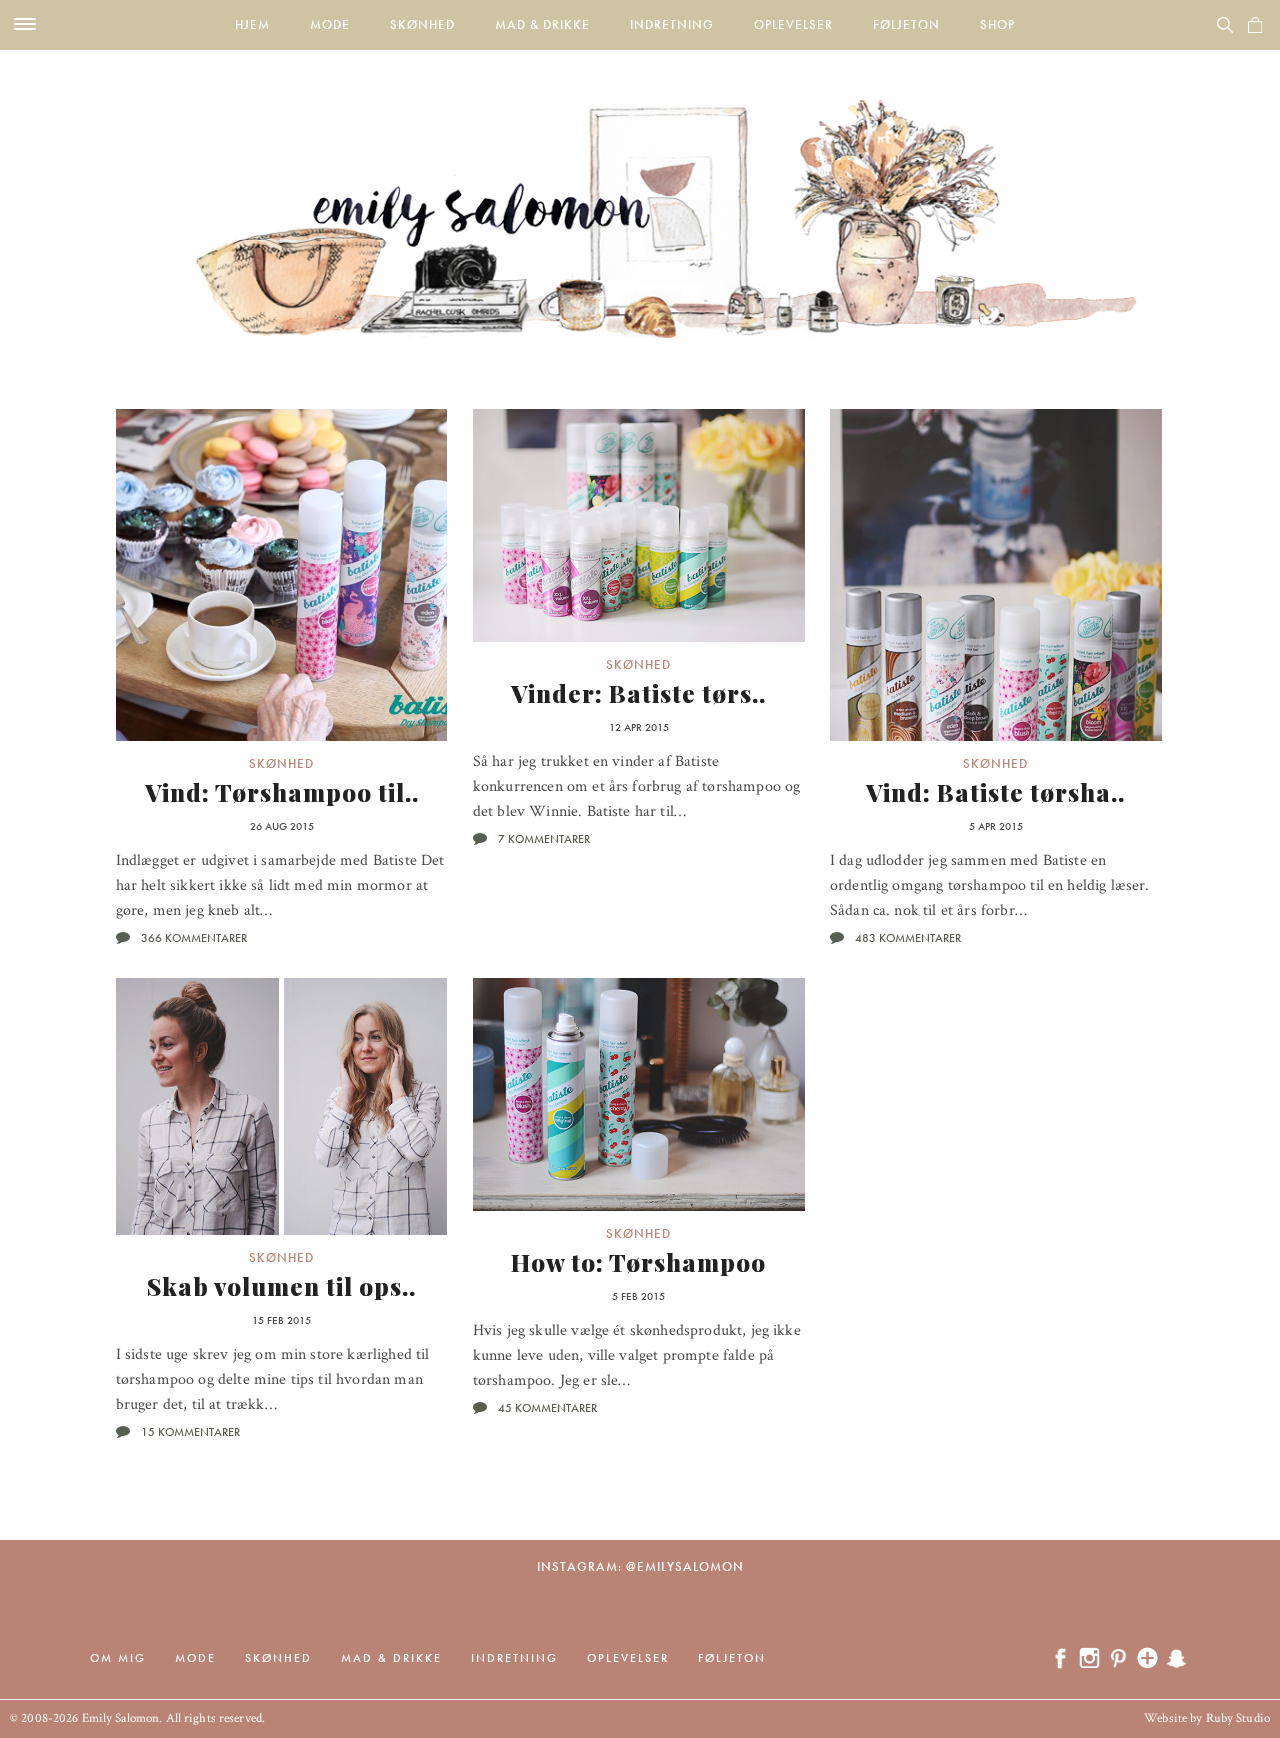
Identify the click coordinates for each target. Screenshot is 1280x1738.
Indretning (672, 24)
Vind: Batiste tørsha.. (995, 792)
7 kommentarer (544, 839)
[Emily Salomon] (640, 194)
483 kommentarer (908, 938)
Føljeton (906, 24)
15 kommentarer (190, 1432)
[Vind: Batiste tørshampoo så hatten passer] (996, 575)
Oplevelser (793, 24)
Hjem (252, 24)
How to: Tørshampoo (638, 1262)
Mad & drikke (542, 24)
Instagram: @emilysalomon (640, 1566)
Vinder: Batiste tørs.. (638, 693)
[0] (1255, 25)
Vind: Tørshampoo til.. (282, 792)
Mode (330, 24)
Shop (997, 24)
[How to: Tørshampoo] (639, 1094)
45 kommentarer (547, 1408)
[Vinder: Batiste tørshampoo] (639, 525)
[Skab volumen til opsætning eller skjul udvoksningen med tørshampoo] (282, 1106)
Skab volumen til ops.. (281, 1286)
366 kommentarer (194, 938)
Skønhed (422, 24)
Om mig (118, 1658)
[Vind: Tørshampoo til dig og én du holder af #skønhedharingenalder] (282, 575)
